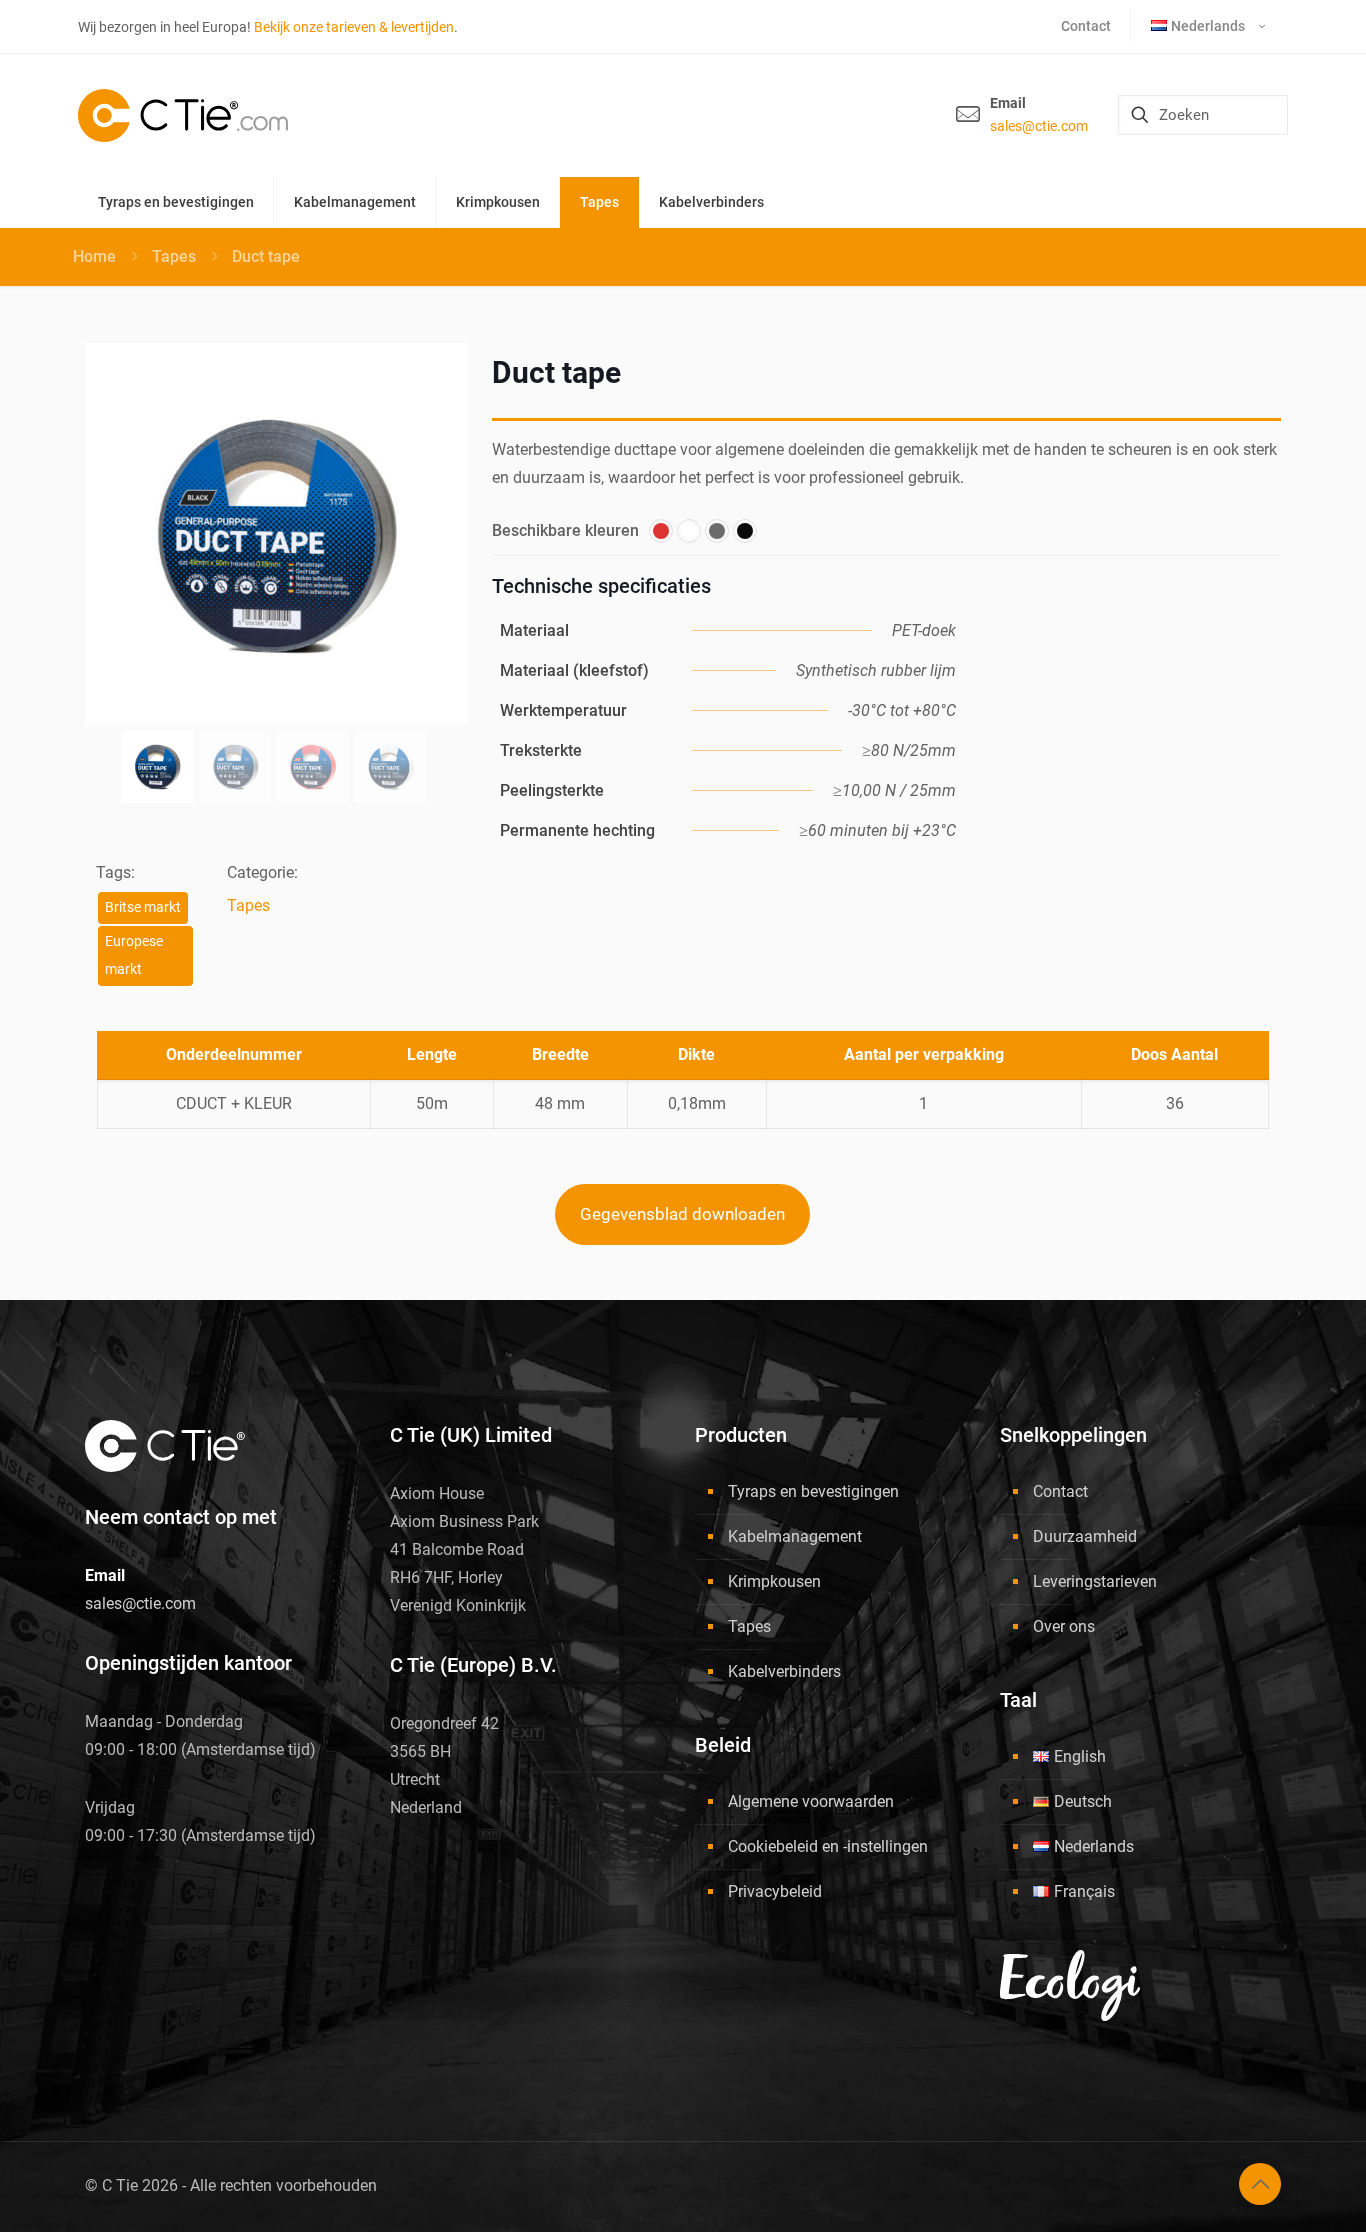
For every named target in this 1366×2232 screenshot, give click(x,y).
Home (94, 256)
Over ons (1064, 1626)
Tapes (174, 256)
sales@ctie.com (1039, 126)
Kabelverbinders (784, 1671)
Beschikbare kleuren (565, 530)
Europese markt (134, 955)
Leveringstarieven (1095, 1581)
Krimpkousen (774, 1581)
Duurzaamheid (1085, 1536)
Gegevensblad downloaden (682, 1214)
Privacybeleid (775, 1891)
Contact (1060, 1491)
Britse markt (143, 907)
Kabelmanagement (795, 1536)
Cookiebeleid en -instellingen (828, 1846)
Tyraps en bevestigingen (813, 1491)
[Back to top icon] (1260, 2184)
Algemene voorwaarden (811, 1801)
